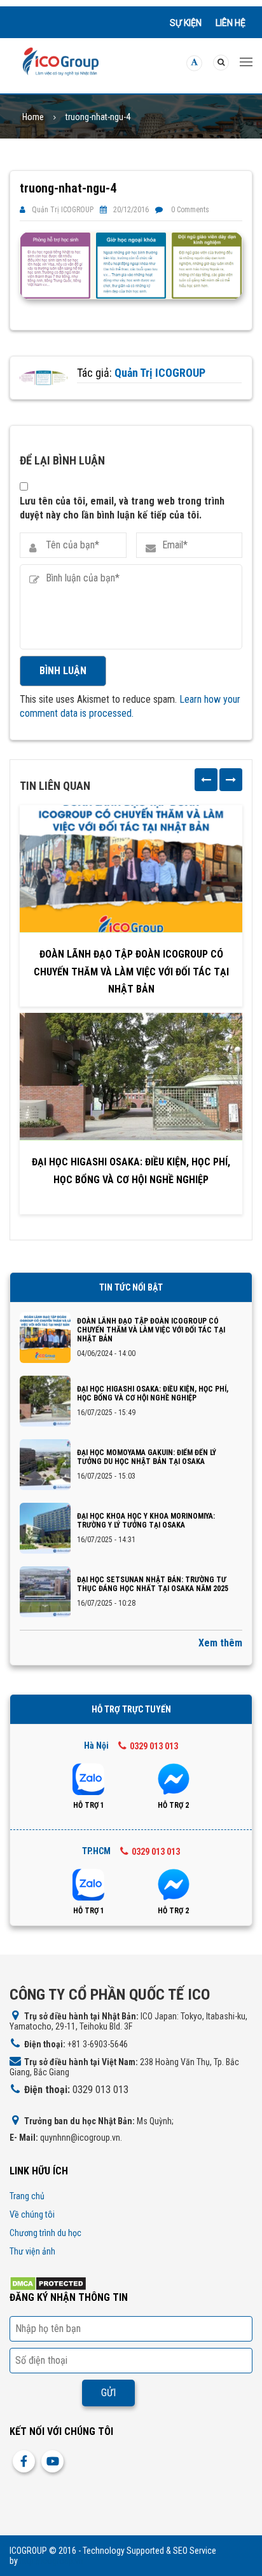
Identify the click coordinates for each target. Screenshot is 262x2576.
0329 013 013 (154, 1746)
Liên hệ (231, 23)
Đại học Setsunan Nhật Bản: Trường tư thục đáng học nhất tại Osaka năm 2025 (153, 1584)
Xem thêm (220, 1643)
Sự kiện (186, 23)
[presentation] (206, 780)
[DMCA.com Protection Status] (48, 2283)
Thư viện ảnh (32, 2251)
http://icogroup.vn (52, 2561)
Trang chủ (27, 2196)
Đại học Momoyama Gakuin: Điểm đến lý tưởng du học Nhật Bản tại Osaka (147, 1457)
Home (33, 117)
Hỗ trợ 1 (89, 1805)
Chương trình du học (45, 2233)
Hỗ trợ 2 (173, 1805)
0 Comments (190, 210)
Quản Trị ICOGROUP (63, 210)
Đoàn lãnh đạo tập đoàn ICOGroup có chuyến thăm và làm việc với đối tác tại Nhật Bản (131, 971)
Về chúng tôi (32, 2214)
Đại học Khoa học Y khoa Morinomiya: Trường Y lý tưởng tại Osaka (146, 1521)
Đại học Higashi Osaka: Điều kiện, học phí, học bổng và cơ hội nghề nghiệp (131, 1170)
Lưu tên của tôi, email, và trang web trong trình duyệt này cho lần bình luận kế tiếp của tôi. (122, 508)
